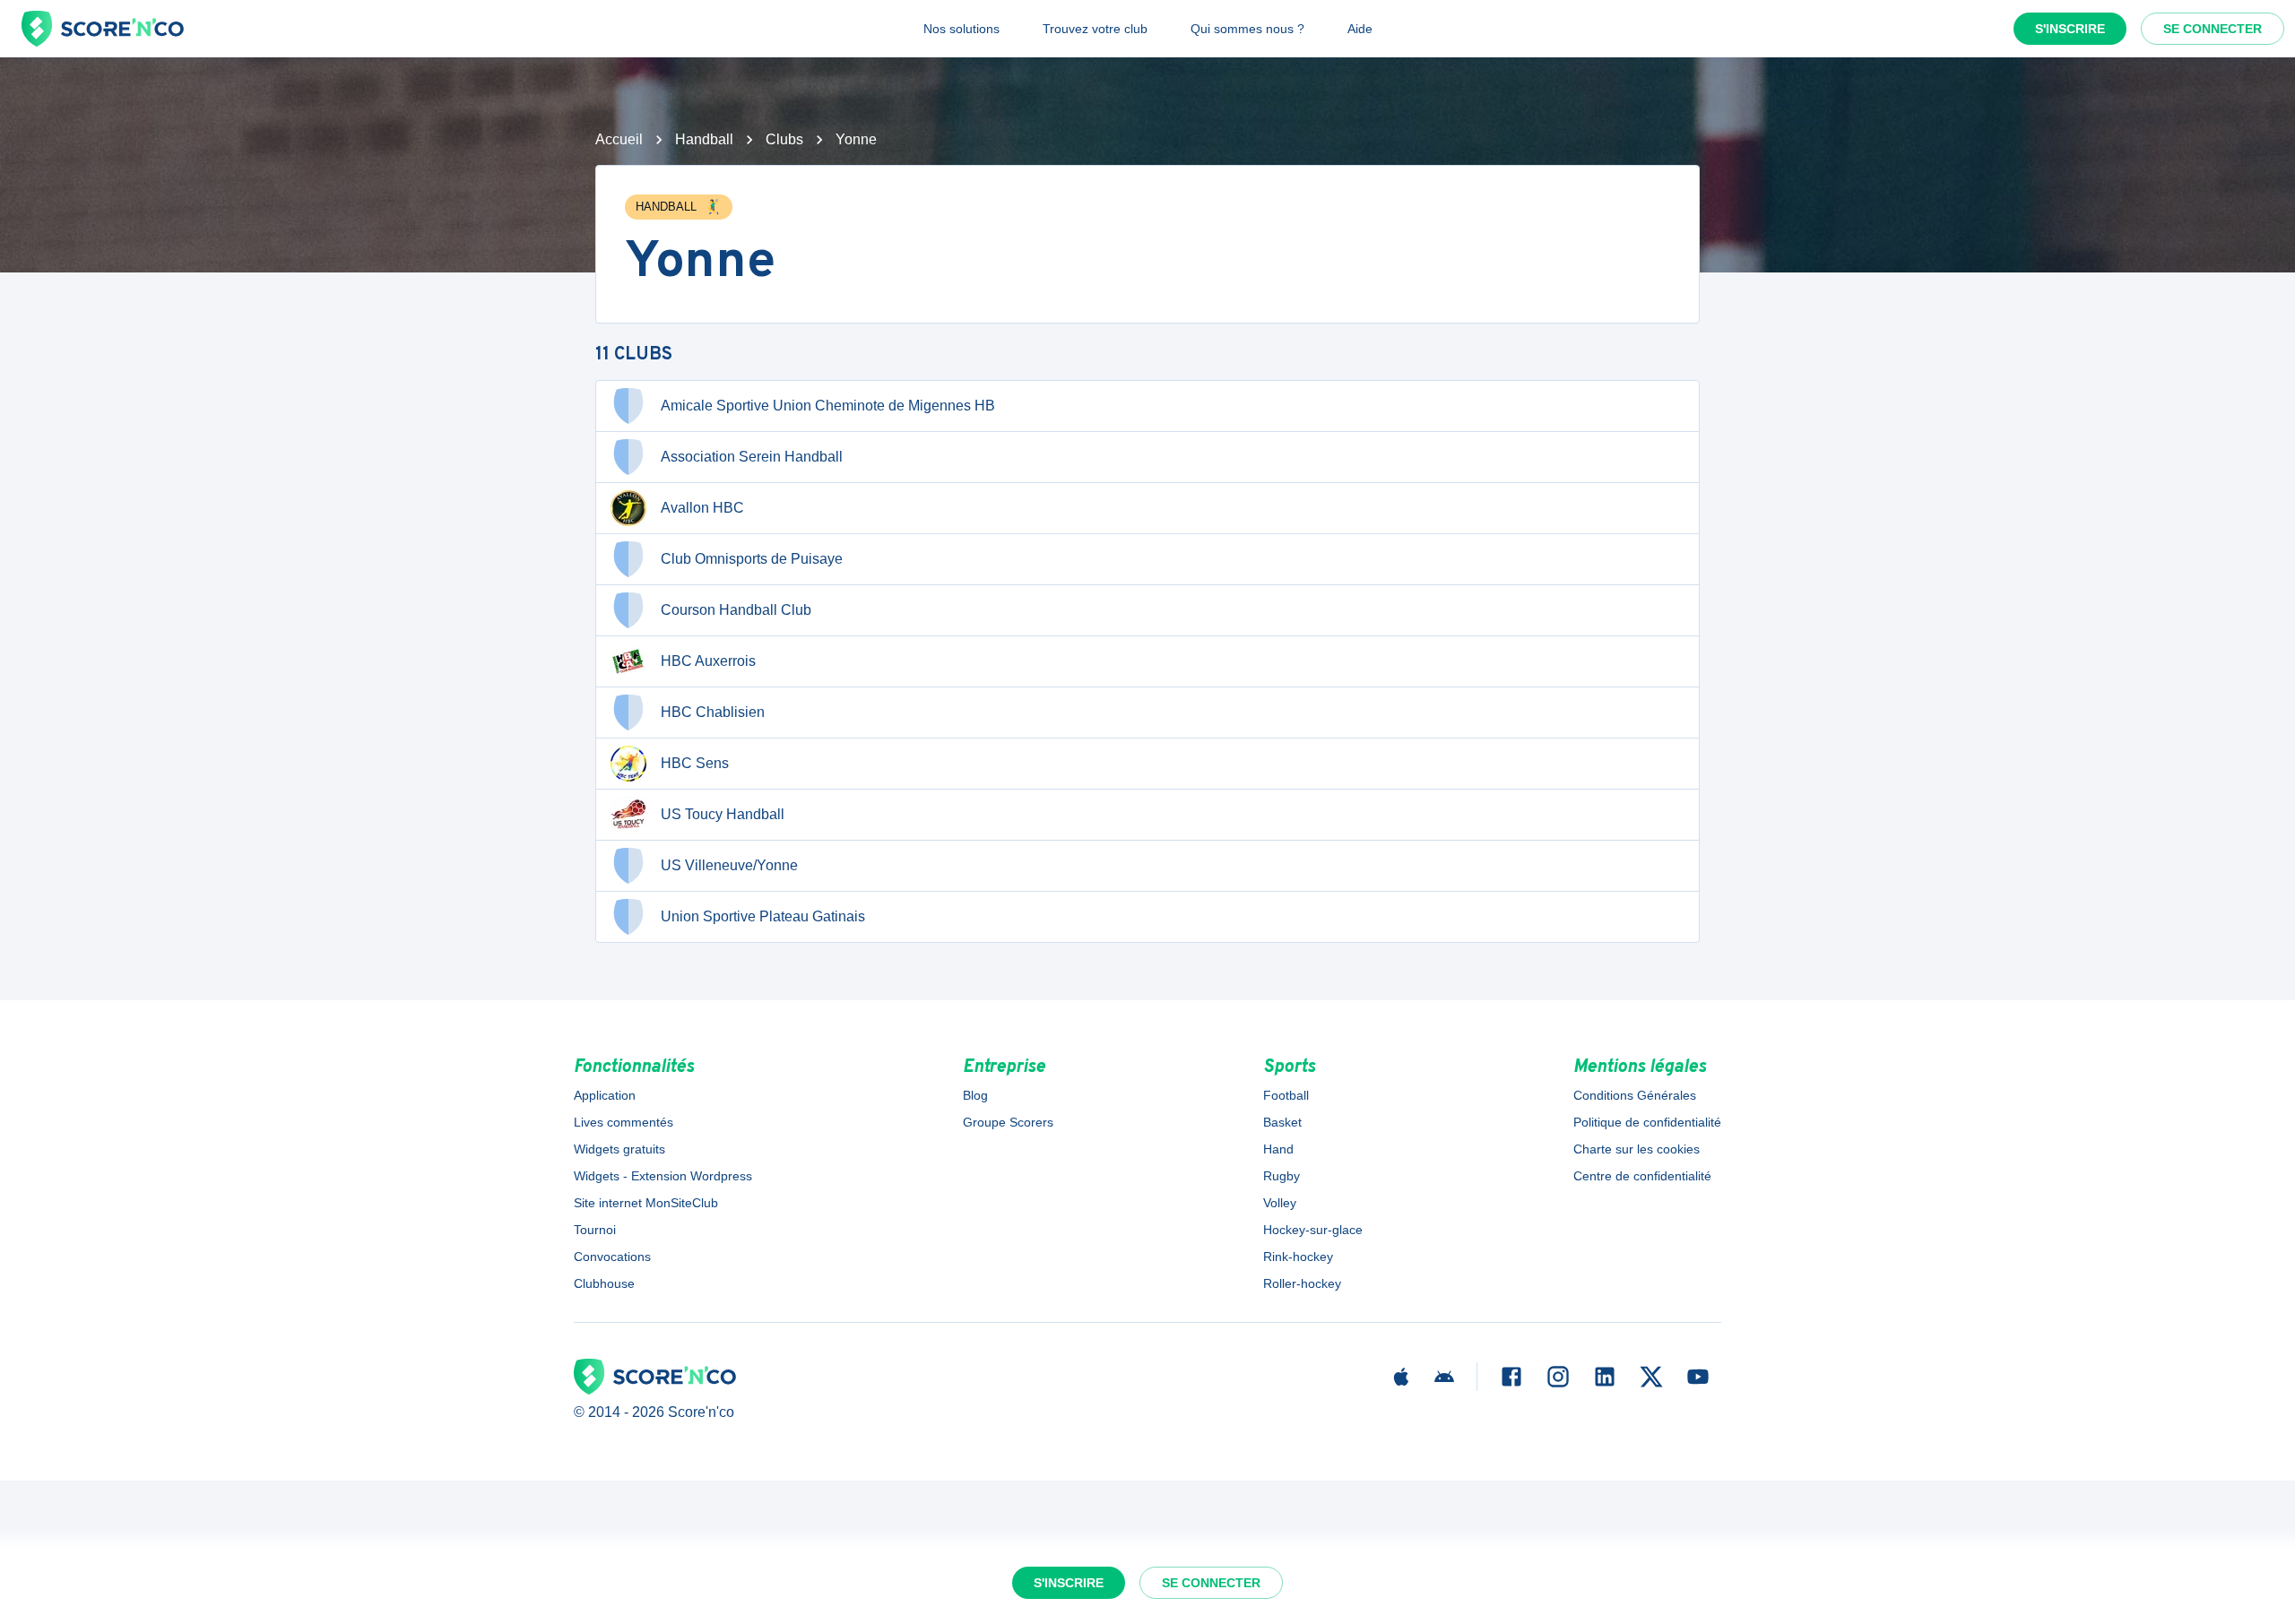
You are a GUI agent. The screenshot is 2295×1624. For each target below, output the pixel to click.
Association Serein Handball (752, 457)
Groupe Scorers (1008, 1122)
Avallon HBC (702, 508)
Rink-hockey (1298, 1257)
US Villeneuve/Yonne (729, 865)
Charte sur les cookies (1637, 1149)
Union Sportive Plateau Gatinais (763, 916)
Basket (1282, 1122)
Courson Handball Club (736, 610)
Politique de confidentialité (1647, 1122)
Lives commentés (624, 1122)
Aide (1360, 29)
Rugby (1282, 1176)
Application (605, 1095)
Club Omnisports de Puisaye (752, 559)
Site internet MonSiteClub (646, 1203)
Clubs (784, 139)
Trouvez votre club (1095, 29)
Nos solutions (961, 29)
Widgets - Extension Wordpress (663, 1176)
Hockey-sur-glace (1313, 1230)
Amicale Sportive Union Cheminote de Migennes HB (828, 406)
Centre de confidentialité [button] (1642, 1176)
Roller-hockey (1302, 1283)
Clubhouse (604, 1283)
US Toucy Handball (723, 814)
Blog (975, 1095)
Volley (1280, 1203)
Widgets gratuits (619, 1149)
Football (1286, 1095)
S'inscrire (2070, 29)
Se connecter (2213, 29)
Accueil (619, 139)
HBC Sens (695, 763)
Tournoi (595, 1230)
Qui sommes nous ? (1247, 29)
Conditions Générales (1635, 1095)
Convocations (612, 1257)
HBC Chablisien (713, 712)
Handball (704, 139)
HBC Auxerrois (708, 661)
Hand (1278, 1149)
